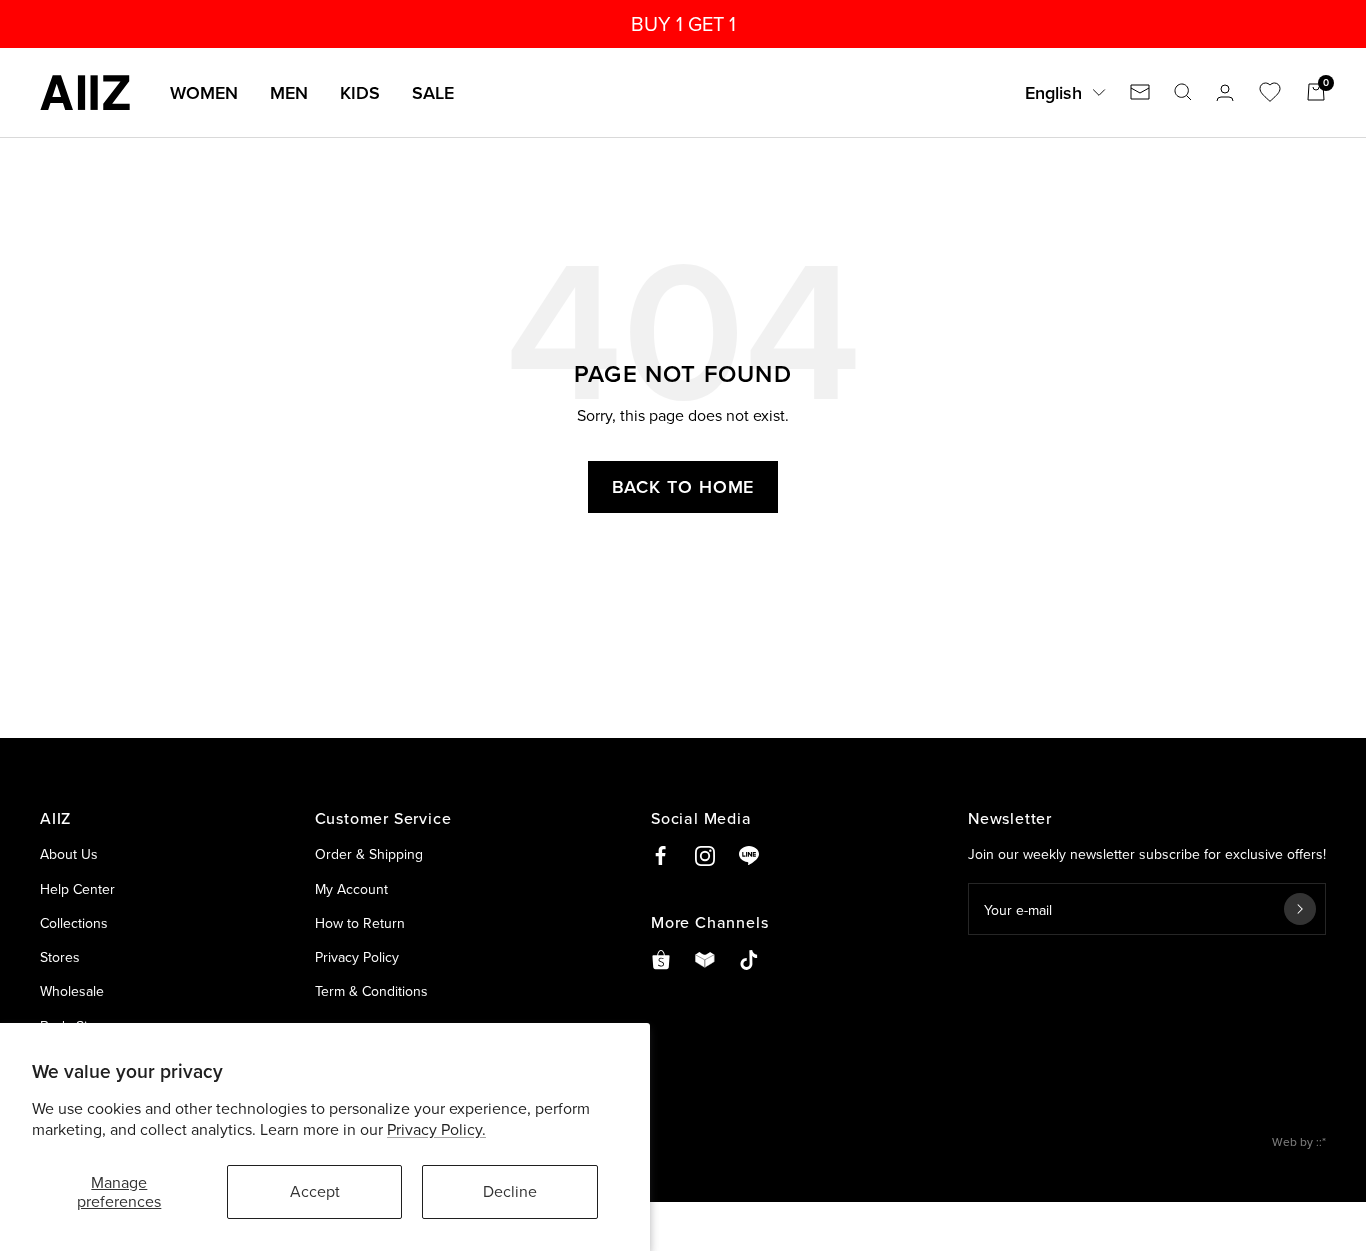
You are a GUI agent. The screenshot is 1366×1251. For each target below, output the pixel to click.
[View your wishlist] (1270, 92)
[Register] (1300, 909)
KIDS (360, 92)
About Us (69, 854)
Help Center (77, 889)
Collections (74, 923)
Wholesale (72, 991)
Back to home (683, 486)
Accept (315, 1191)
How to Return (360, 923)
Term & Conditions (371, 991)
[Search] (1183, 92)
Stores (60, 957)
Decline (510, 1191)
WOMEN (204, 92)
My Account (351, 889)
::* (1321, 1141)
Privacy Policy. (436, 1129)
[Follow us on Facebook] (661, 856)
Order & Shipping (369, 854)
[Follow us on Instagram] (705, 856)
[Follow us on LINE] (749, 856)
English (1053, 92)
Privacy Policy (357, 957)
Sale (433, 92)
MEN (289, 92)
